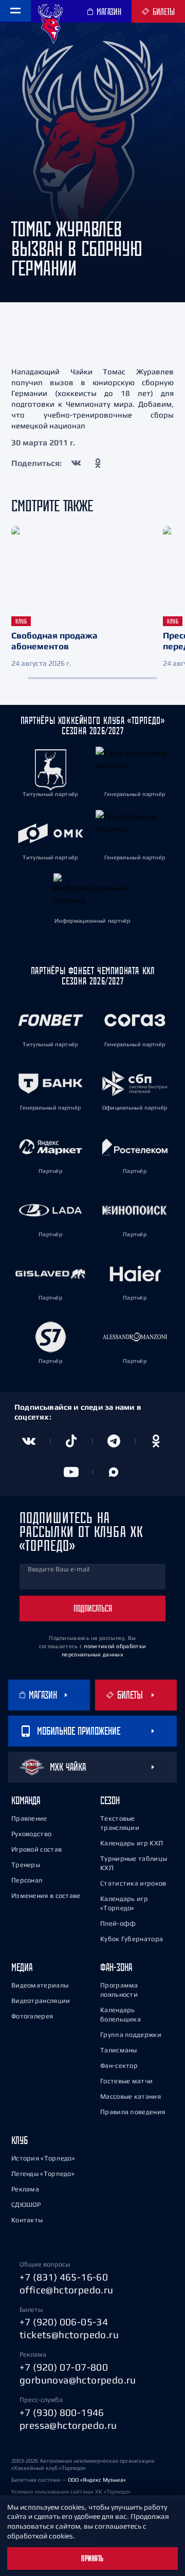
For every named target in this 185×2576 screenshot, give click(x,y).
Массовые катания (131, 2096)
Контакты (27, 2220)
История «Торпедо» (43, 2158)
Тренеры (26, 1865)
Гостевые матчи (126, 2081)
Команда (26, 1800)
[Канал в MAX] (114, 1472)
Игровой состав (36, 1849)
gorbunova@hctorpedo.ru (78, 2380)
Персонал (27, 1880)
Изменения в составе (46, 1896)
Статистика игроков (133, 1883)
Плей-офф (118, 1923)
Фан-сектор (119, 2065)
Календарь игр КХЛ (132, 1843)
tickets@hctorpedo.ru (69, 2335)
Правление (29, 1818)
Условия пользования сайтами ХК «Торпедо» (71, 2492)
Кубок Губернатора (132, 1939)
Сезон (110, 1800)
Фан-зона (116, 1967)
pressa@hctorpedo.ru (68, 2425)
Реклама (25, 2189)
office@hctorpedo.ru (67, 2290)
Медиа (22, 1967)
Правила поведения (133, 2112)
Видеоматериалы (40, 1985)
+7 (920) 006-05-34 (64, 2322)
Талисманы (119, 2050)
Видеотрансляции (41, 2001)
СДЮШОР (26, 2205)
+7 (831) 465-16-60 (64, 2277)
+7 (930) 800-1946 (62, 2412)
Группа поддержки (131, 2035)
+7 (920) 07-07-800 (64, 2367)
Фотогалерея (32, 2016)
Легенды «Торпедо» (43, 2174)
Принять (92, 2558)
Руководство (31, 1834)
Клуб (20, 2140)
